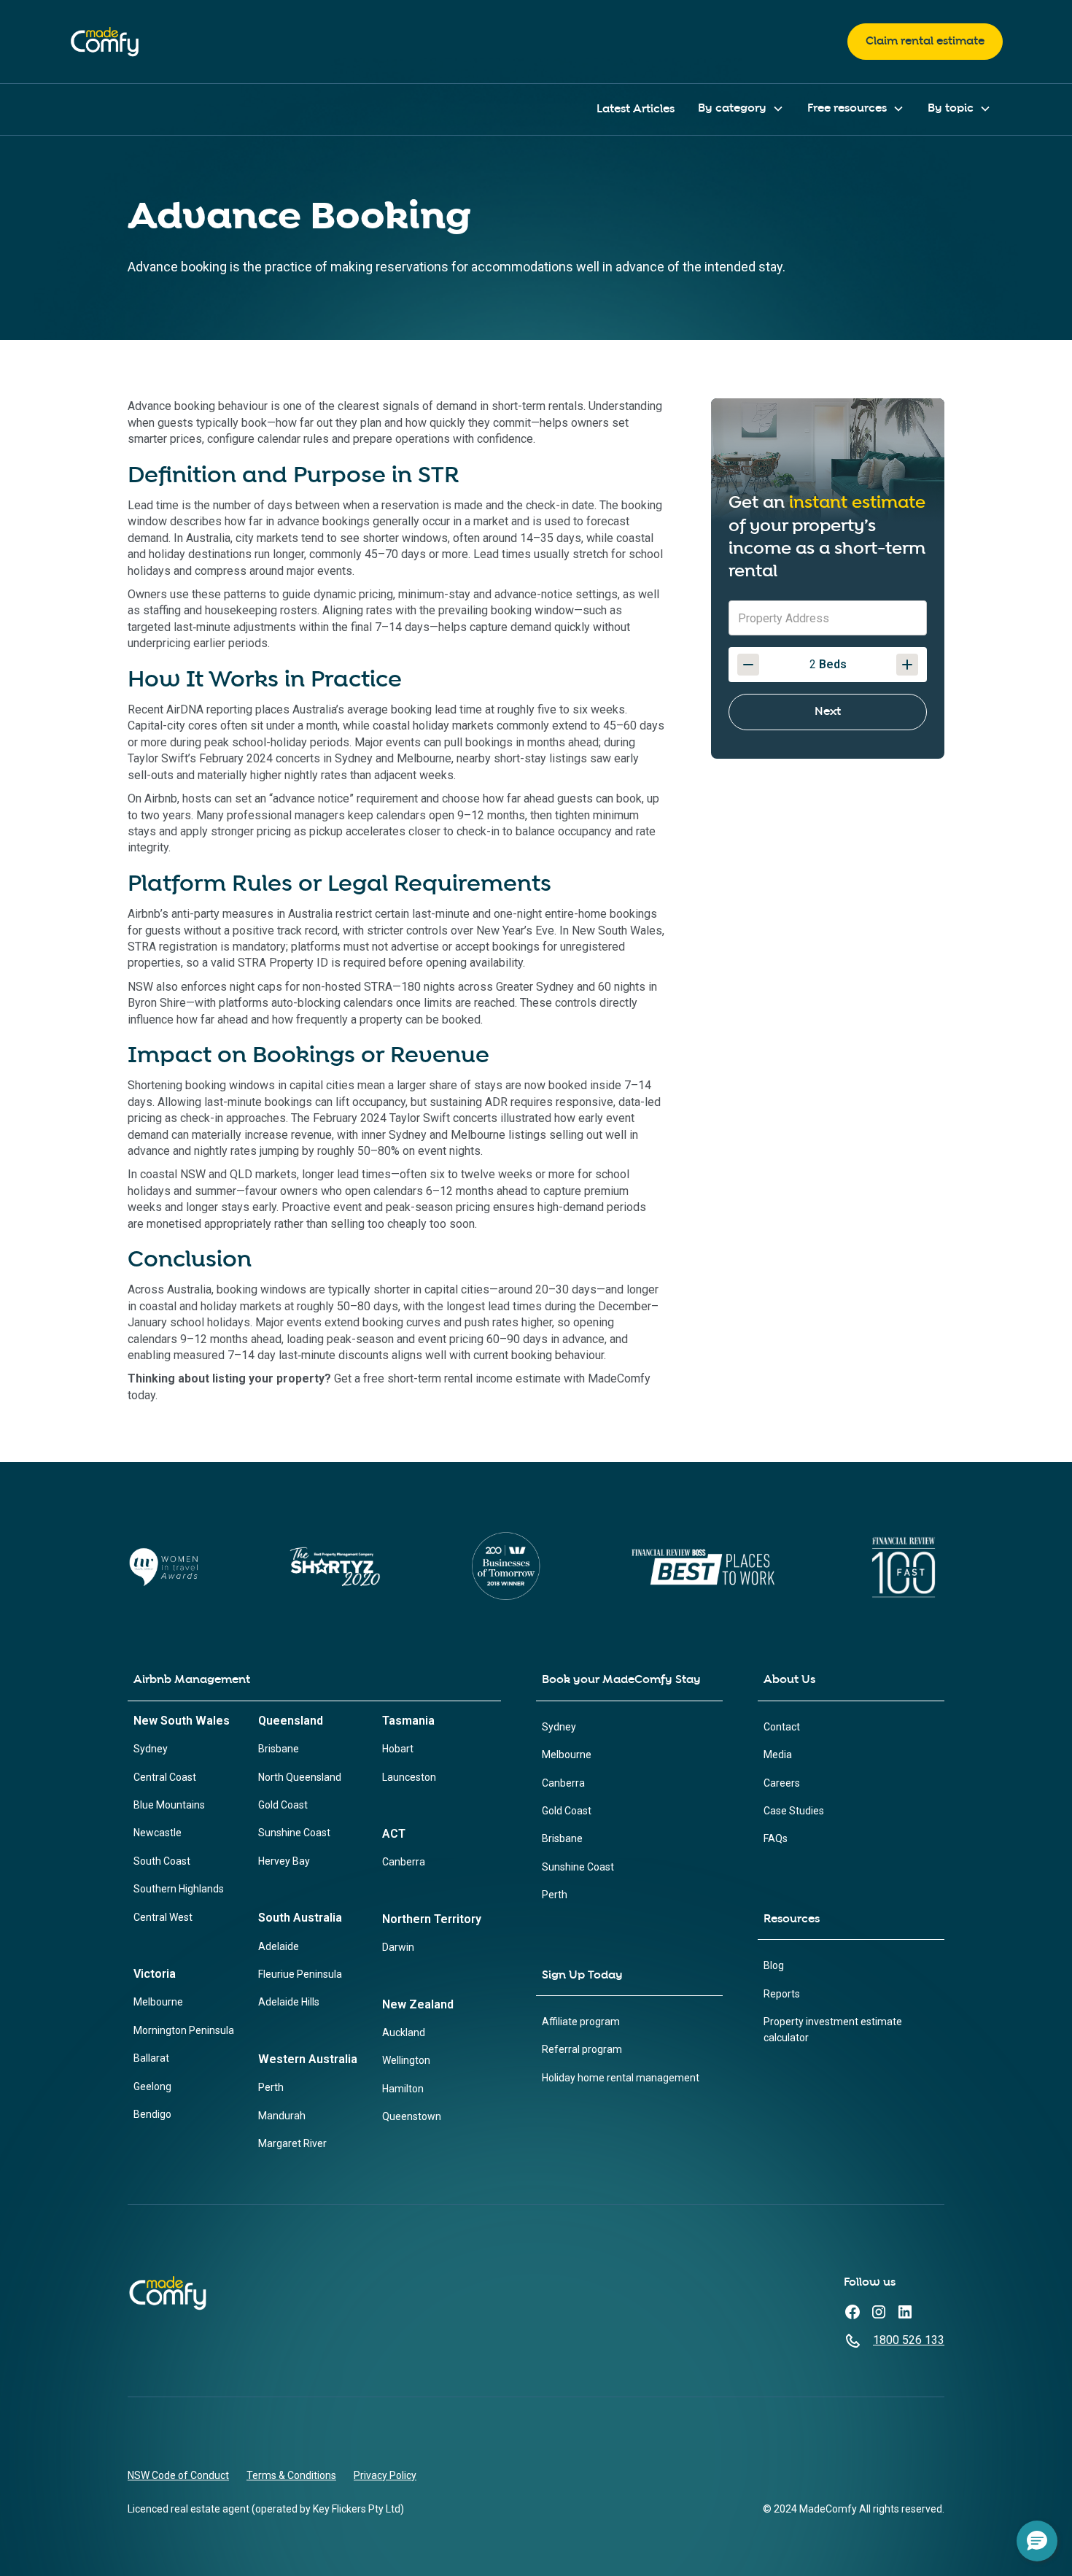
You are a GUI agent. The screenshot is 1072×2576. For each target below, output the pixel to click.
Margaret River (292, 2143)
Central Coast (165, 1777)
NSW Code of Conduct (178, 2475)
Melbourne (158, 2002)
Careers (782, 1783)
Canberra (404, 1862)
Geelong (152, 2086)
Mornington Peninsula (184, 2030)
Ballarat (151, 2058)
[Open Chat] (1037, 2541)
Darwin (398, 1947)
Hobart (398, 1749)
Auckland (404, 2032)
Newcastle (158, 1833)
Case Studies (794, 1811)
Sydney (151, 1749)
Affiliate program (581, 2022)
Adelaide (279, 1946)
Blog (774, 1965)
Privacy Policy (385, 2475)
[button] (741, 109)
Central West (163, 1917)
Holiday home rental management (621, 2078)
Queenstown (412, 2116)
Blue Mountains (169, 1805)
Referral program (582, 2049)
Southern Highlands (179, 1889)
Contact (782, 1727)
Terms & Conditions (291, 2475)
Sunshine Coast (294, 1833)
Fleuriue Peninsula (300, 1974)
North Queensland (300, 1777)
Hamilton (403, 2089)
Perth (271, 2087)
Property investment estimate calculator (833, 2030)
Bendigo (152, 2114)
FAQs (776, 1838)
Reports (782, 1994)
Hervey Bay (284, 1861)
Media (778, 1755)
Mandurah (282, 2116)
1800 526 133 (909, 2340)
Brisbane (279, 1749)
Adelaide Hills (289, 2002)
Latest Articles (636, 109)
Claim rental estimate (925, 41)
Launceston (409, 1777)
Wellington (406, 2060)
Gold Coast (283, 1805)
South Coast (162, 1861)
